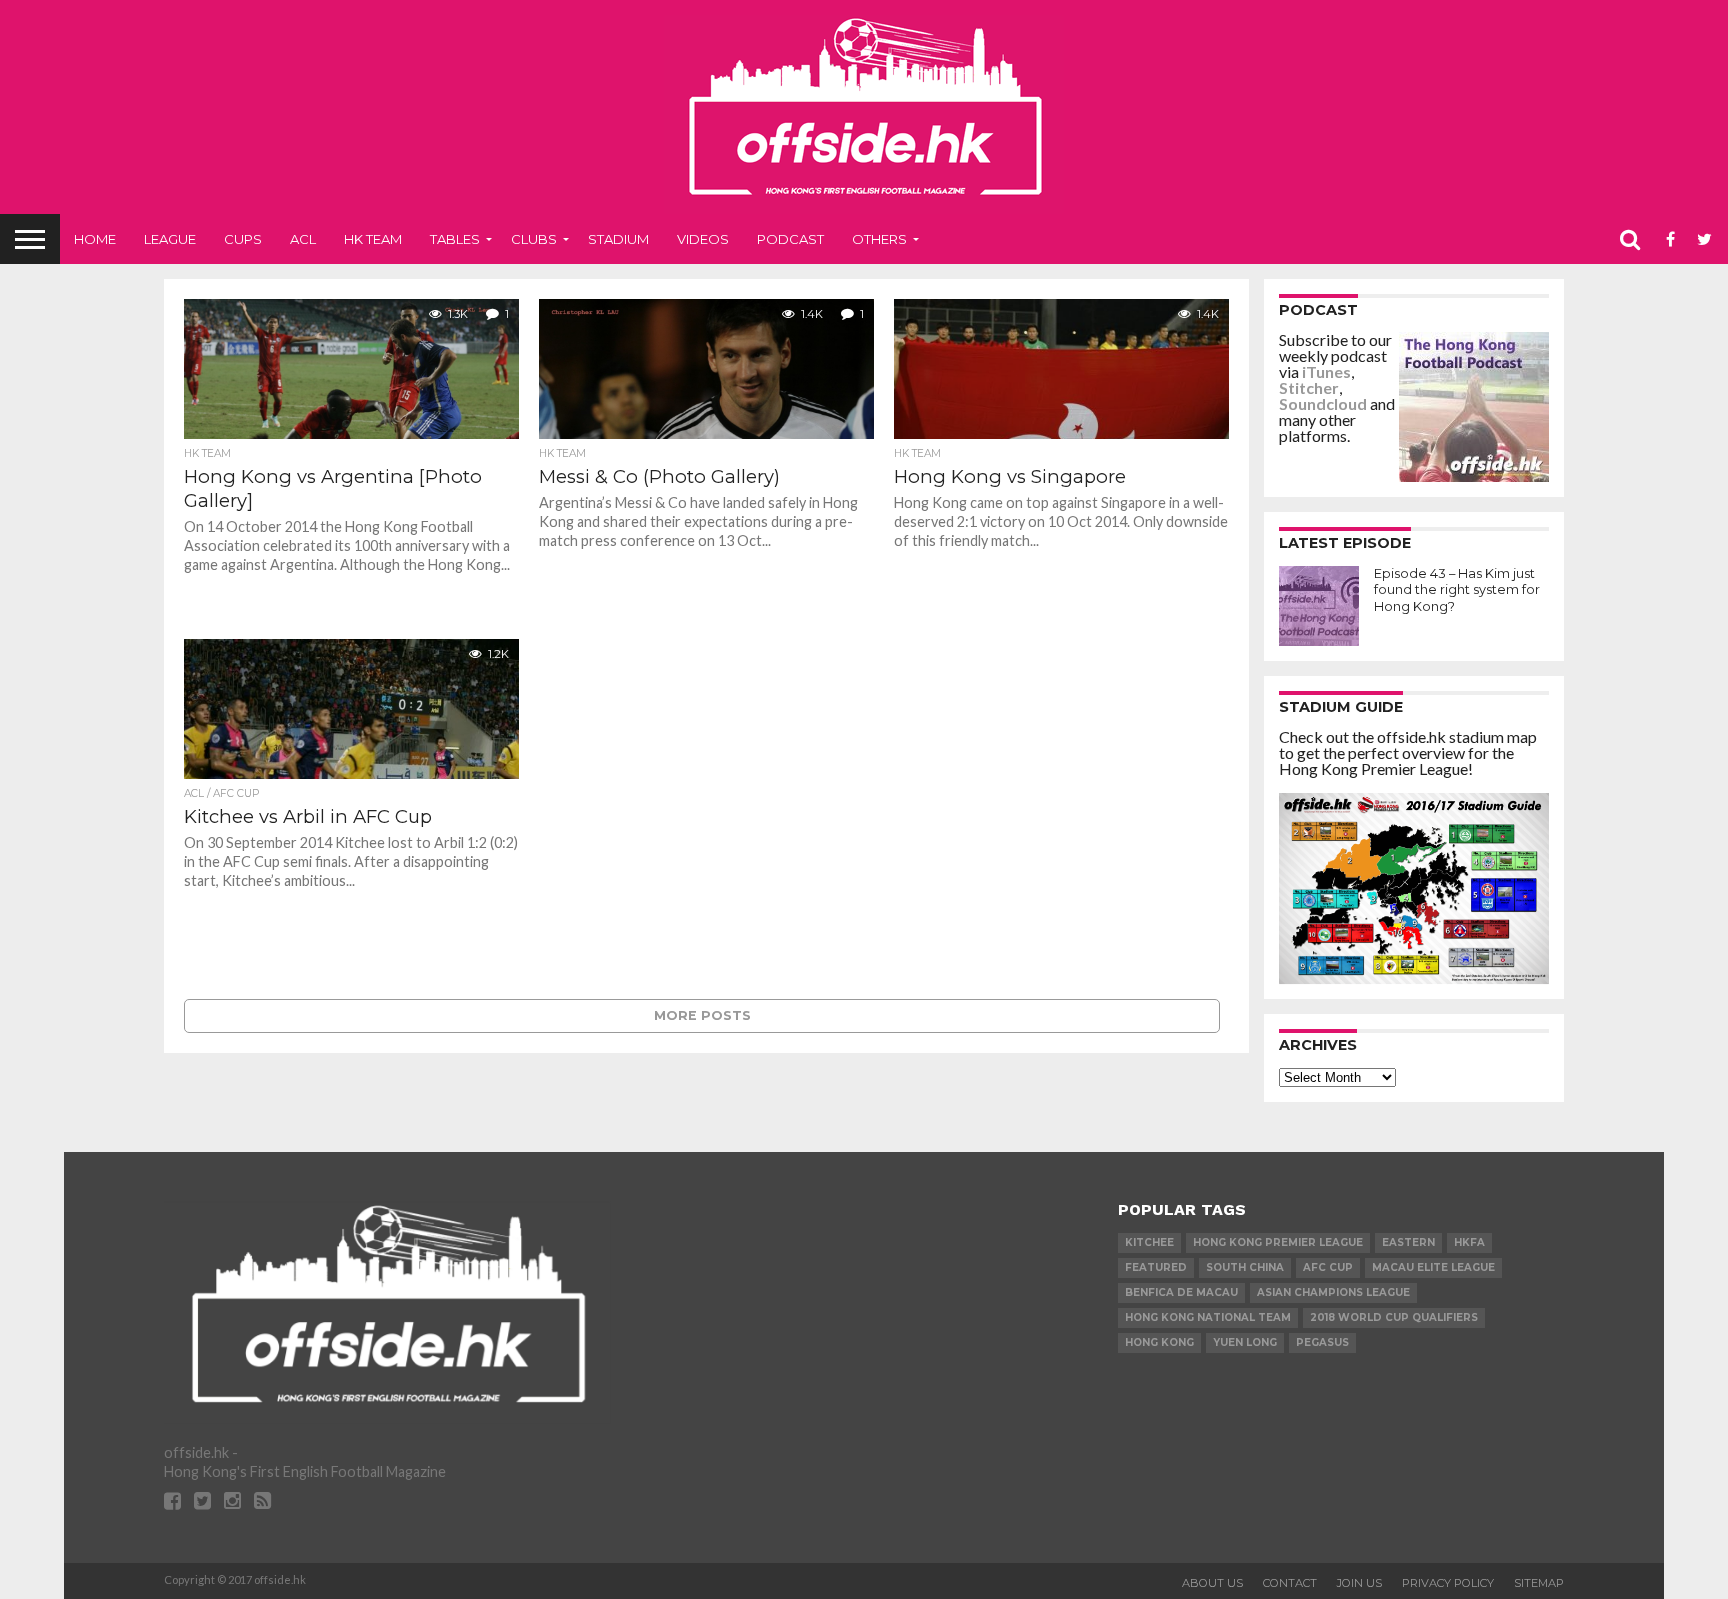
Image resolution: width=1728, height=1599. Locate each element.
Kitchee (1149, 1242)
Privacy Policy (1448, 1583)
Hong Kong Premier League (1278, 1242)
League (170, 239)
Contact (1290, 1583)
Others (879, 239)
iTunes (1326, 371)
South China (1245, 1267)
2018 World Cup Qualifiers (1394, 1317)
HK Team (373, 239)
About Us (1212, 1583)
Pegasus (1322, 1342)
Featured (1156, 1267)
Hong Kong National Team (1208, 1317)
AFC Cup (1328, 1267)
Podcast (790, 239)
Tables (455, 239)
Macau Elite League (1433, 1267)
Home (95, 239)
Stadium (618, 239)
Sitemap (1539, 1583)
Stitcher (1309, 387)
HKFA (1469, 1242)
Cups (243, 239)
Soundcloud (1323, 403)
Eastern (1408, 1242)
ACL (303, 239)
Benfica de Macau (1181, 1292)
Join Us (1359, 1583)
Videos (703, 239)
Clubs (534, 239)
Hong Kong (1159, 1342)
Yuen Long (1245, 1342)
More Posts (702, 1015)
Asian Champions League (1333, 1292)
